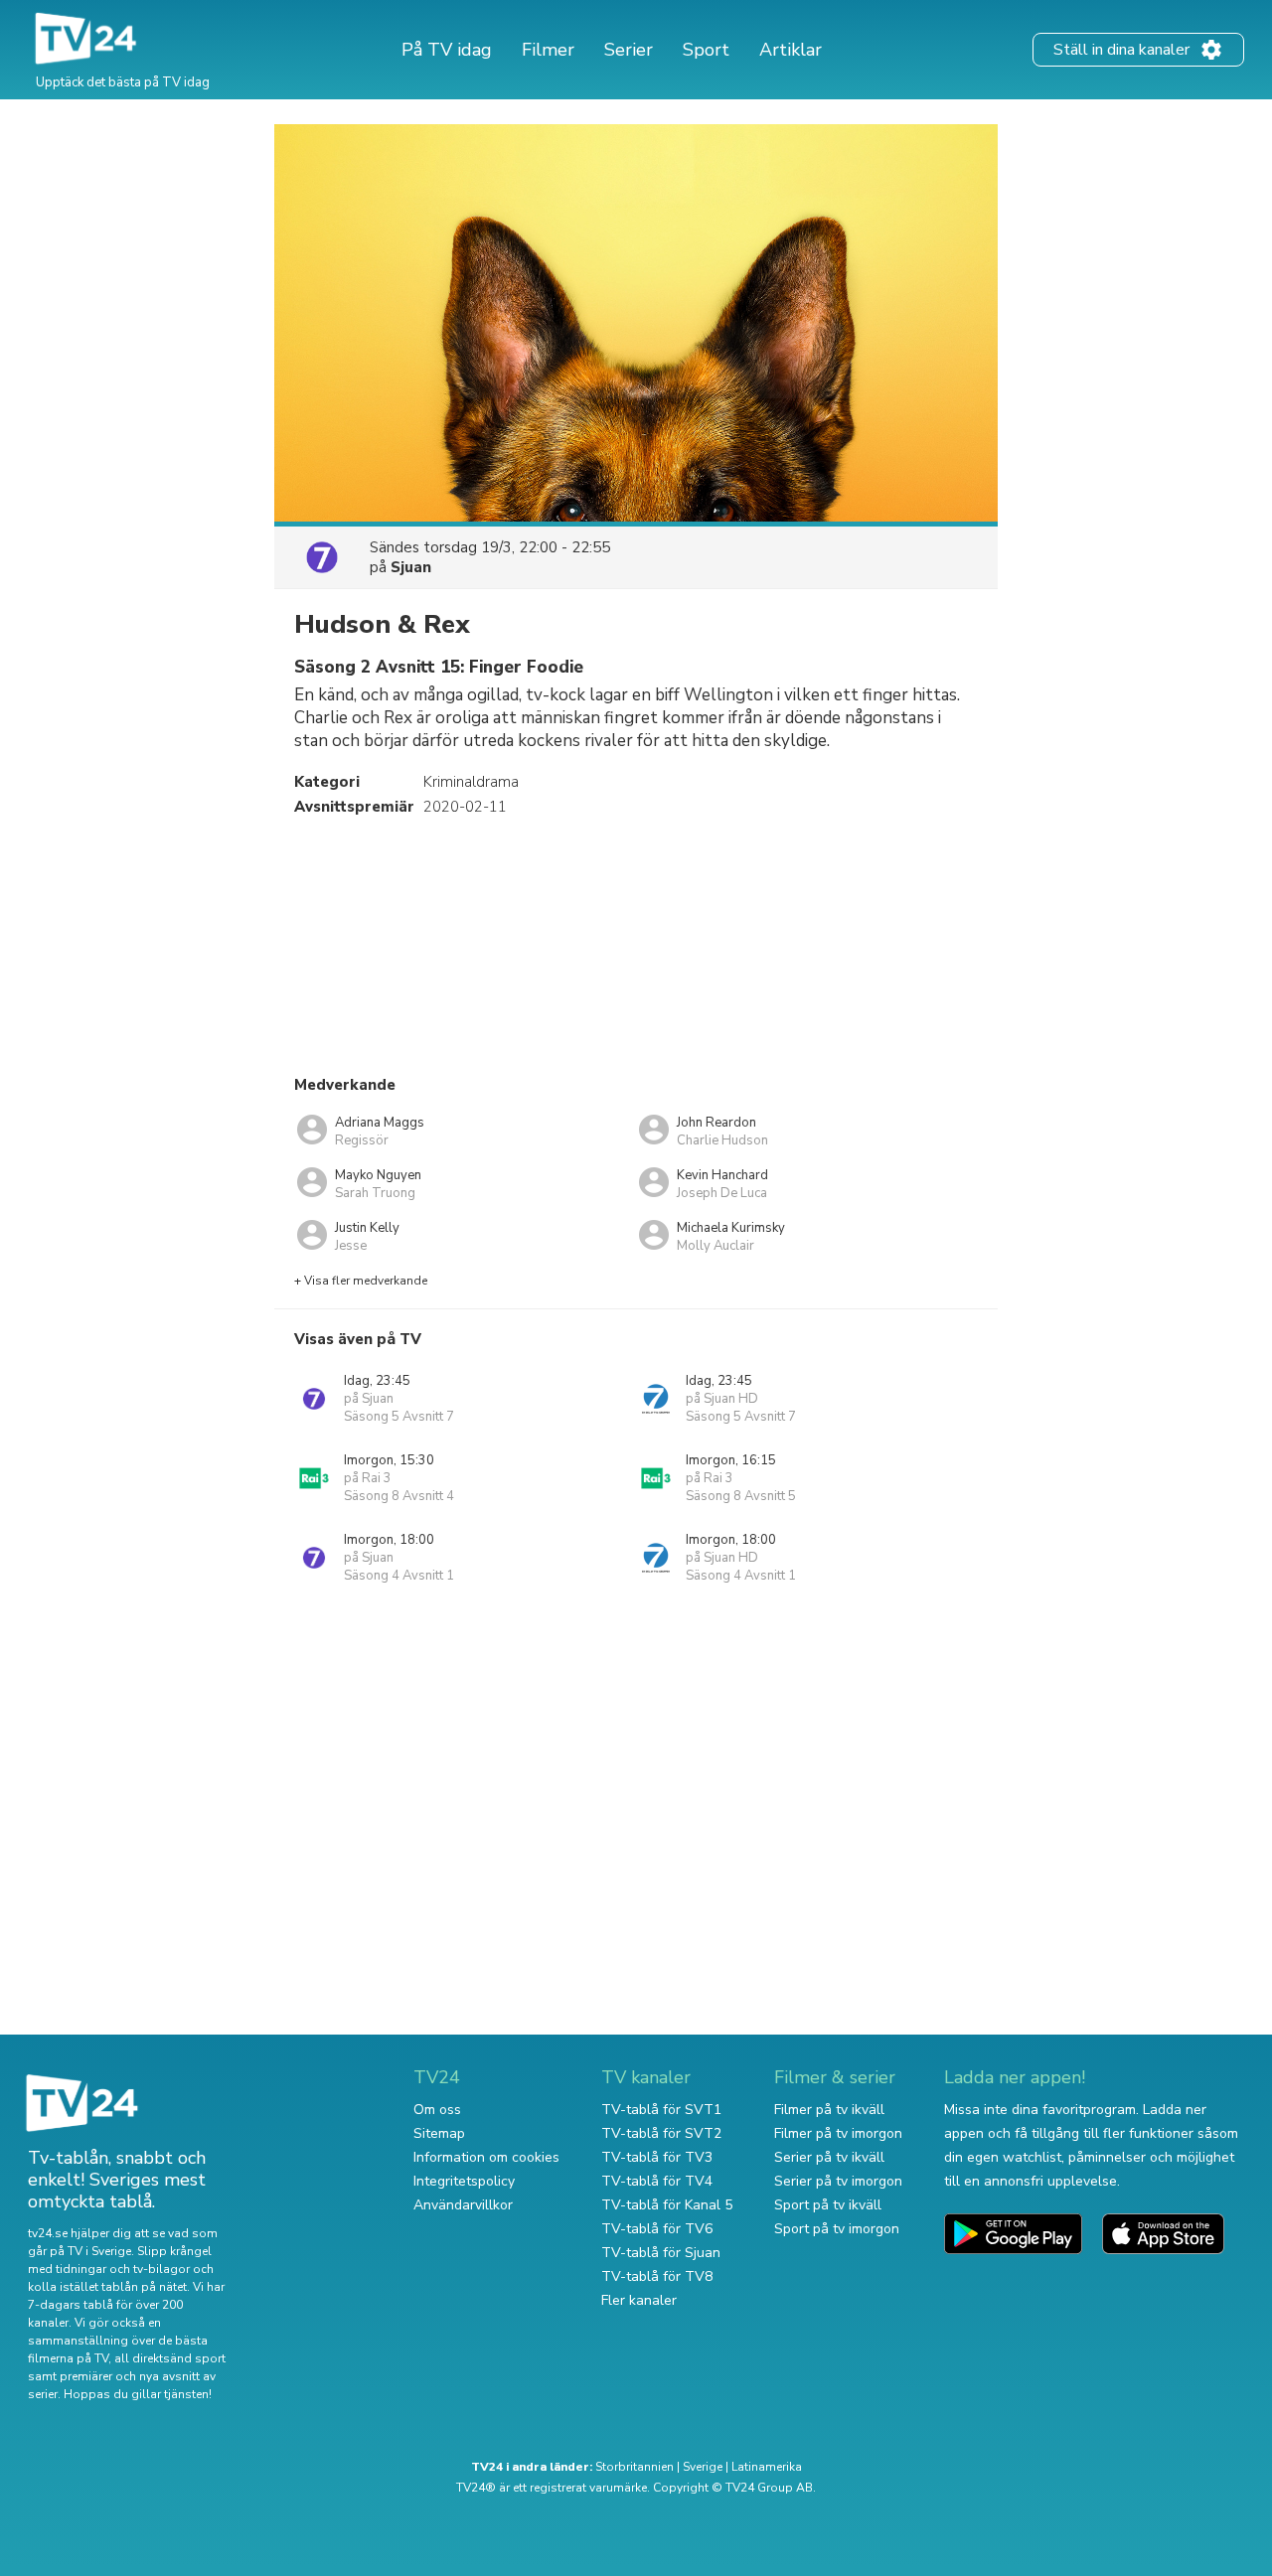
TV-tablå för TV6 (657, 2229)
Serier (629, 50)
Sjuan (411, 567)
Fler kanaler (639, 2300)
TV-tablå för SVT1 (661, 2110)
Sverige (703, 2467)
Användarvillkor (463, 2205)
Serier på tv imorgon (838, 2181)
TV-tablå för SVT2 (661, 2133)
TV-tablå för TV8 (657, 2276)
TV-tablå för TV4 (657, 2181)
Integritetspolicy (464, 2181)
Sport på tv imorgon (837, 2229)
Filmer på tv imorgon (838, 2133)
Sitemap (439, 2133)
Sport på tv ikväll (828, 2205)
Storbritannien (635, 2467)
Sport (706, 50)
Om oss (437, 2110)
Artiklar (791, 50)
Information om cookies (486, 2157)
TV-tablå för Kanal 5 (667, 2205)
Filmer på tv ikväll (829, 2110)
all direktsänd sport (170, 2358)
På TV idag (447, 50)
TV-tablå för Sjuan (661, 2253)
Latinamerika (767, 2467)
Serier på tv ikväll (829, 2157)
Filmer (548, 50)
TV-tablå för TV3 (657, 2157)
